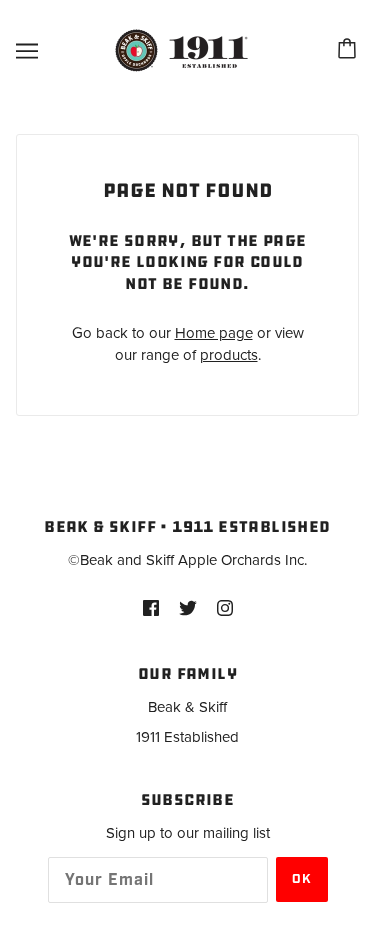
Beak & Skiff (187, 707)
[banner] (184, 50)
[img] (151, 607)
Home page (214, 333)
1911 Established (187, 737)
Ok (302, 879)
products (229, 355)
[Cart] (350, 51)
